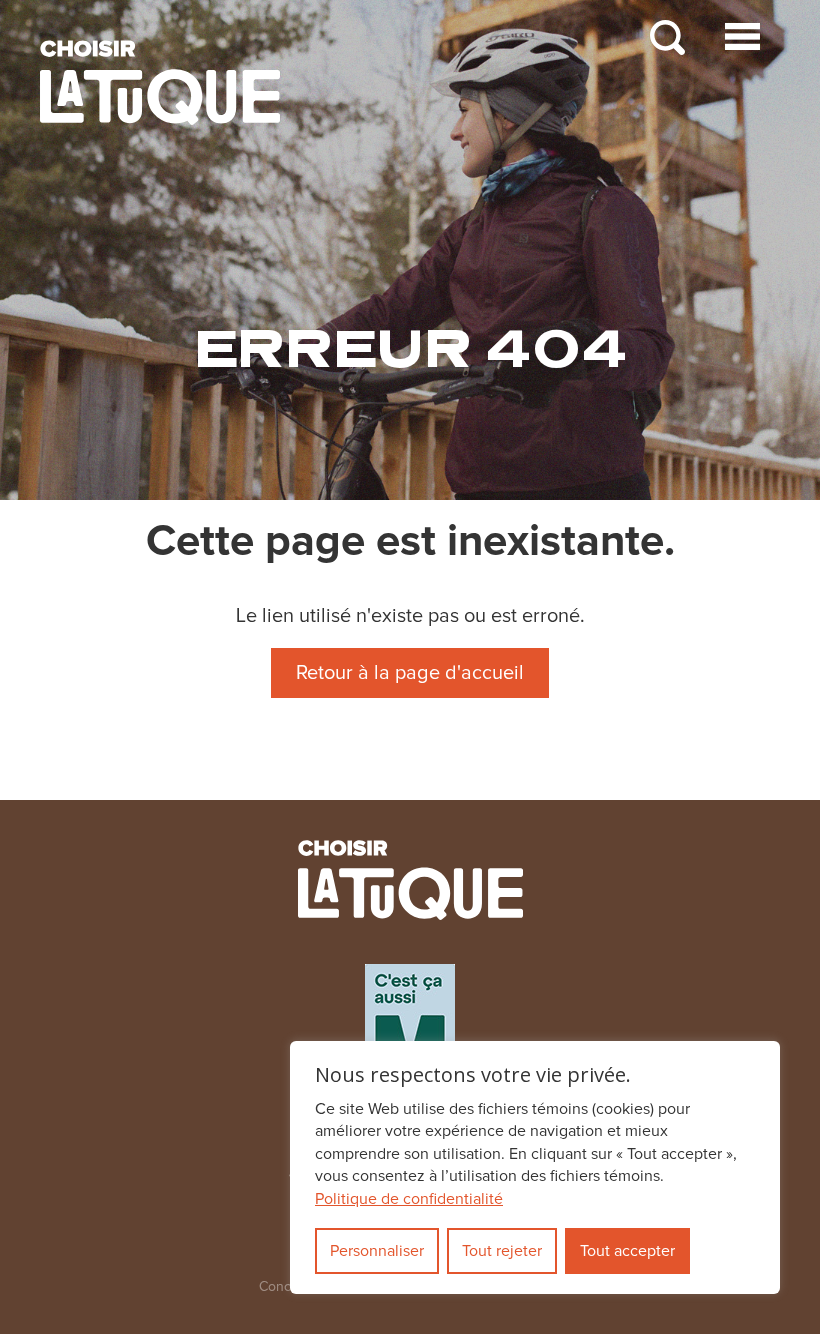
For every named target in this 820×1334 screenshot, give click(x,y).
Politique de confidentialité (409, 1199)
